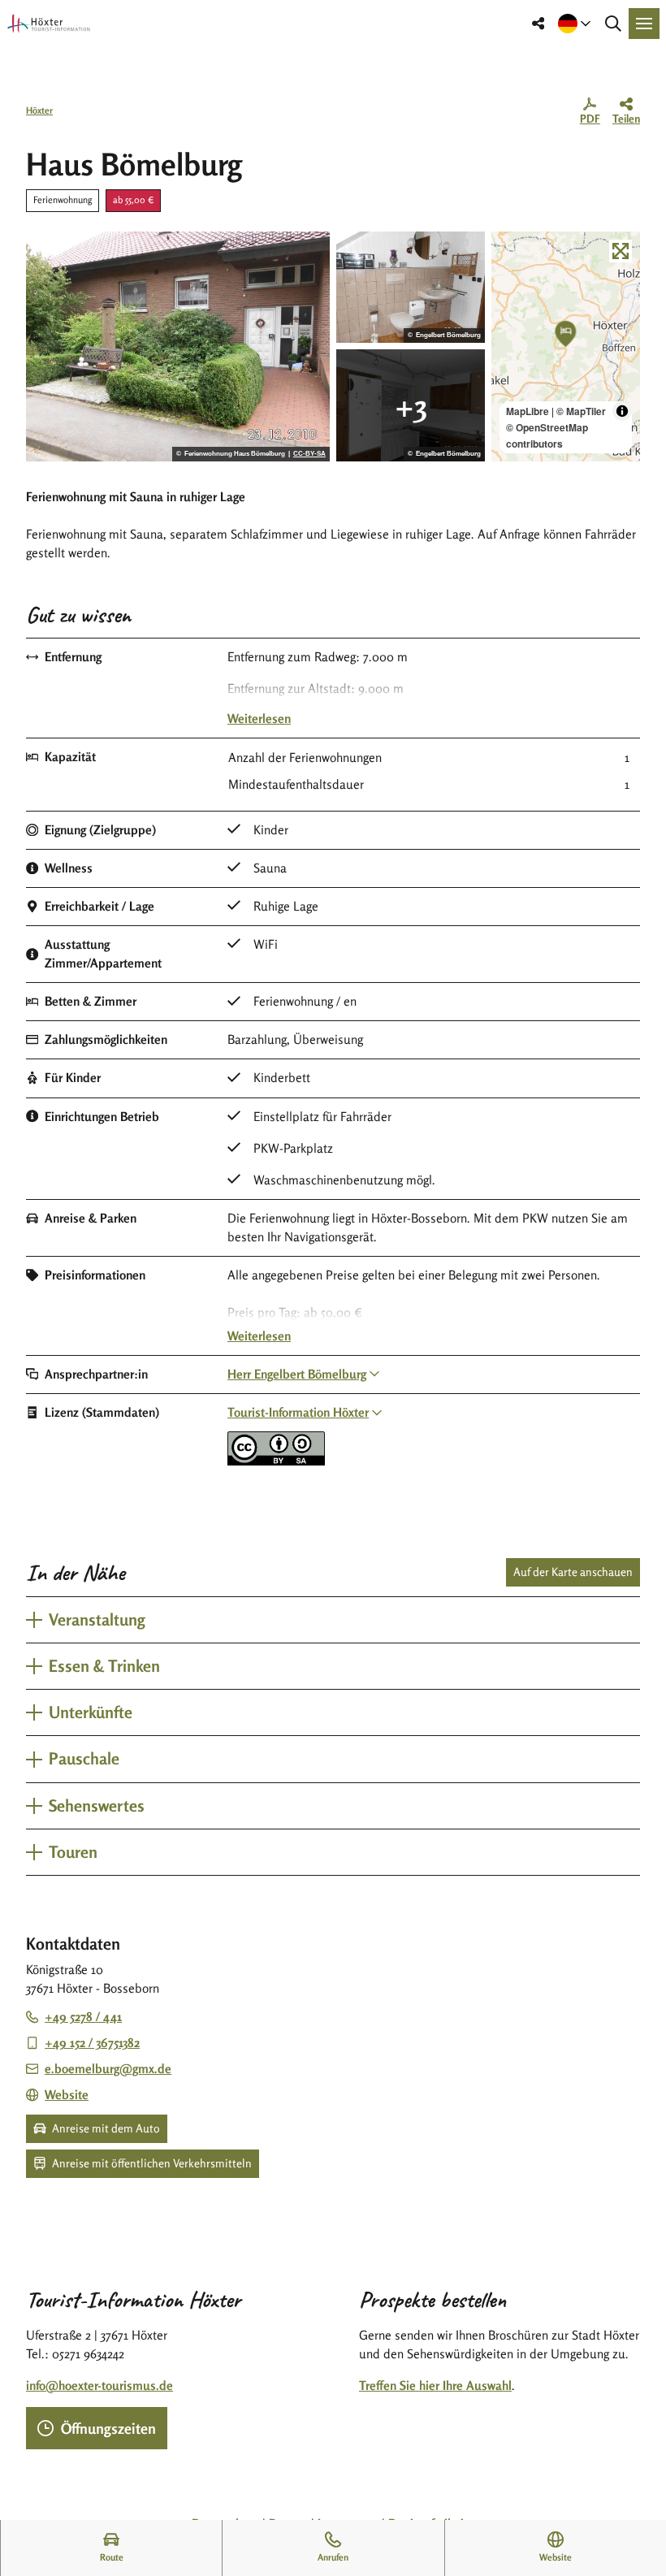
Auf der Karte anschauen (573, 1572)
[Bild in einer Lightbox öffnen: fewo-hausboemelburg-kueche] (411, 405)
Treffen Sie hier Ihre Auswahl (435, 2386)
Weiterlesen (259, 719)
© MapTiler (581, 411)
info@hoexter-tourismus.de (99, 2386)
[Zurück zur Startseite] (49, 24)
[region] (566, 347)
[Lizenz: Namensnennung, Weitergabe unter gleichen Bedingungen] (276, 1461)
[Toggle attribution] (622, 411)
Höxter (39, 110)
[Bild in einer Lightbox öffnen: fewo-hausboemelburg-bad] (411, 288)
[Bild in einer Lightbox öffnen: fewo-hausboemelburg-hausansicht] (178, 347)
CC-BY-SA (309, 454)
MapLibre (528, 411)
